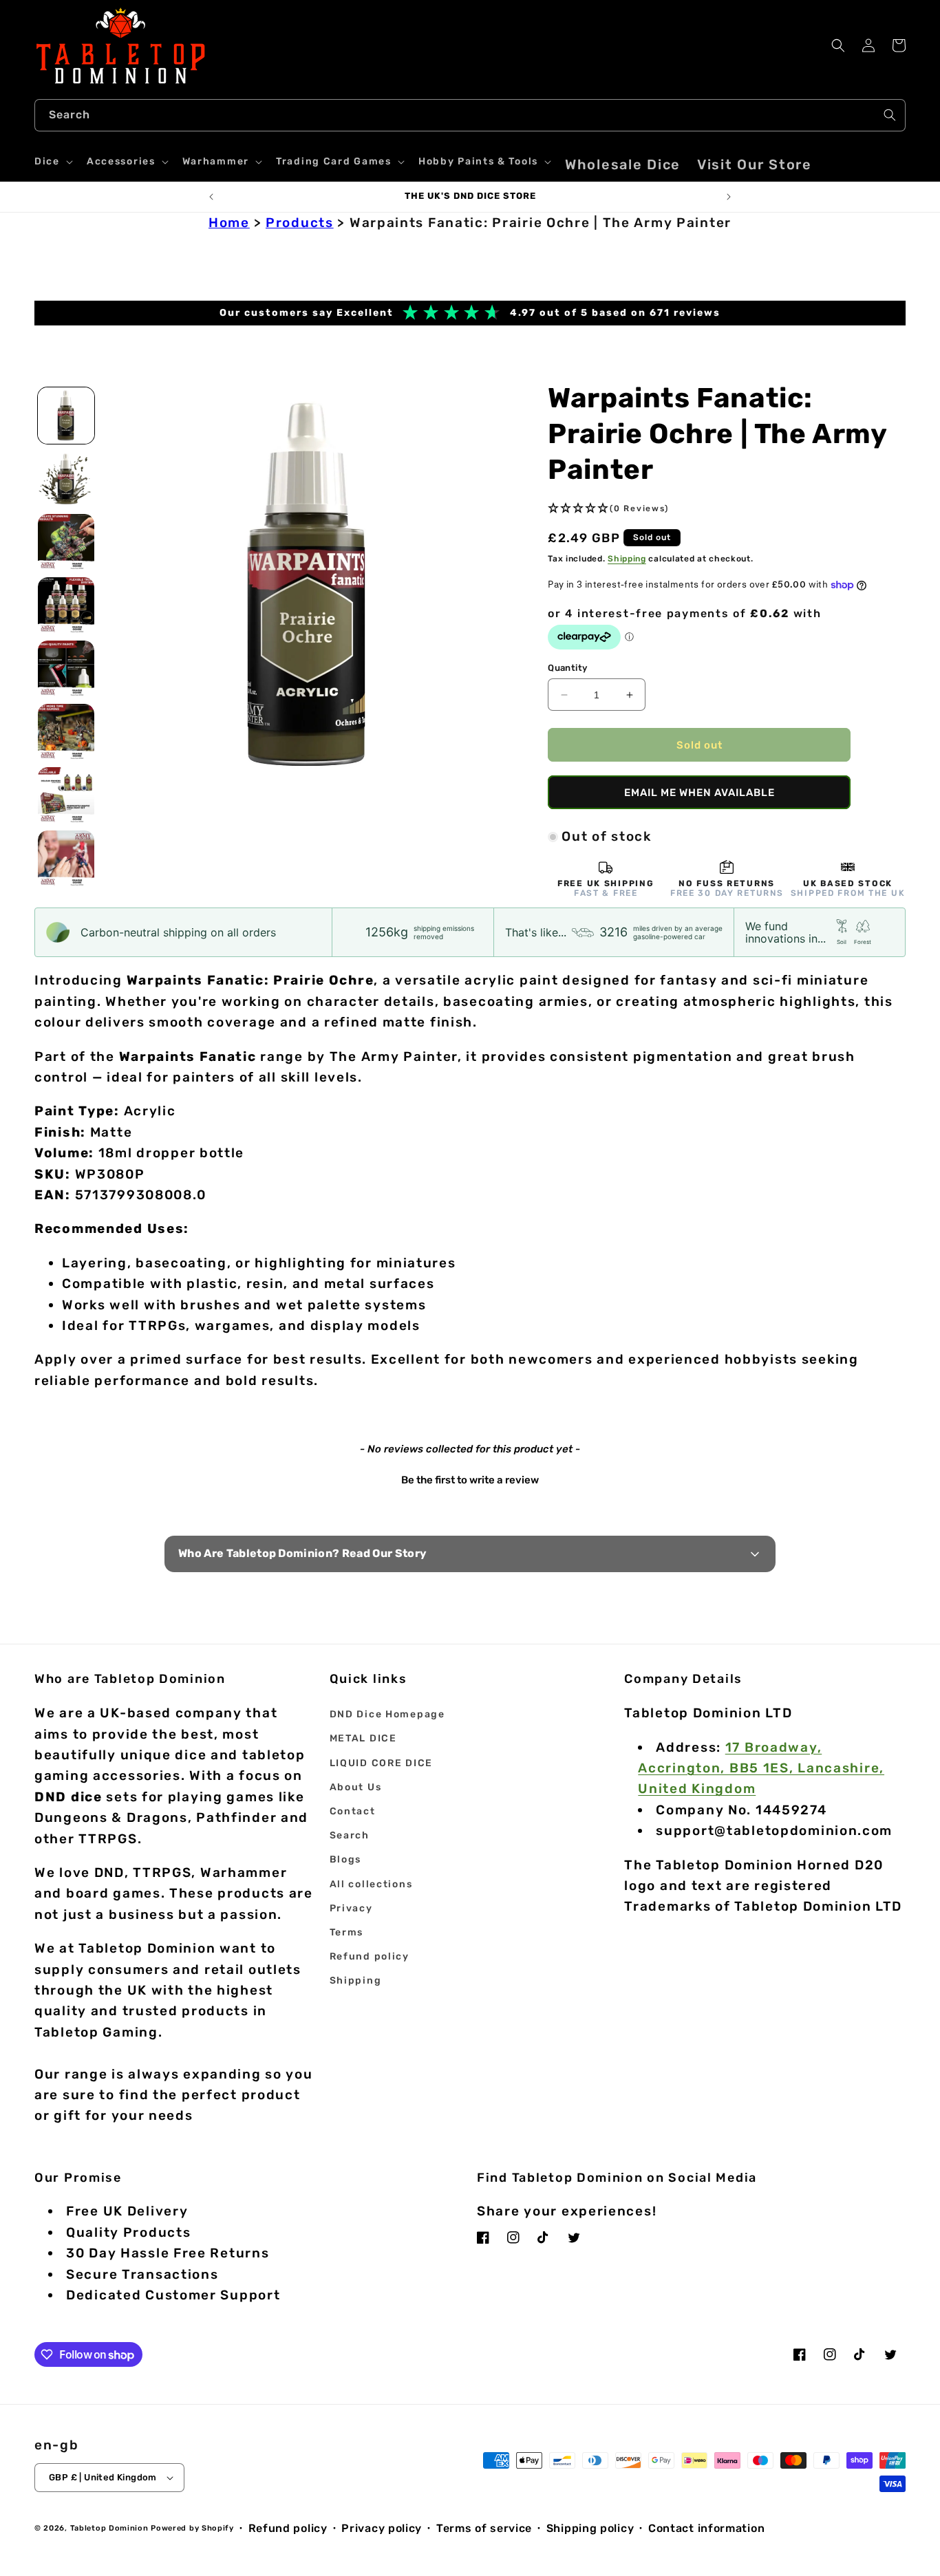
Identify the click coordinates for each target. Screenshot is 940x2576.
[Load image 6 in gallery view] (66, 732)
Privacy (351, 1908)
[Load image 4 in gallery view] (66, 605)
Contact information (706, 2528)
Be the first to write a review (470, 1480)
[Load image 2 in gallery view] (66, 479)
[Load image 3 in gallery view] (66, 542)
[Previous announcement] (211, 197)
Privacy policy (382, 2528)
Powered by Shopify (192, 2528)
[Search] (890, 115)
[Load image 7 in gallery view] (66, 795)
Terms (347, 1932)
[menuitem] (623, 164)
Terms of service (484, 2528)
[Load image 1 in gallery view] (66, 416)
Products (300, 223)
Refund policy (370, 1956)
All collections (371, 1884)
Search (350, 1835)
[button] (52, 162)
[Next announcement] (729, 197)
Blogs (346, 1859)
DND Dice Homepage (387, 1714)
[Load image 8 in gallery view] (66, 859)
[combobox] (470, 115)
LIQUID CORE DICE (381, 1763)
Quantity (567, 668)
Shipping (627, 559)
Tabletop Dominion (109, 2528)
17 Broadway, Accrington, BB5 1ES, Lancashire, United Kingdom (761, 1768)
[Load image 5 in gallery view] (66, 669)
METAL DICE (363, 1738)
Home (229, 223)
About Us (356, 1787)
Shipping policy (590, 2528)
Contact (353, 1811)
